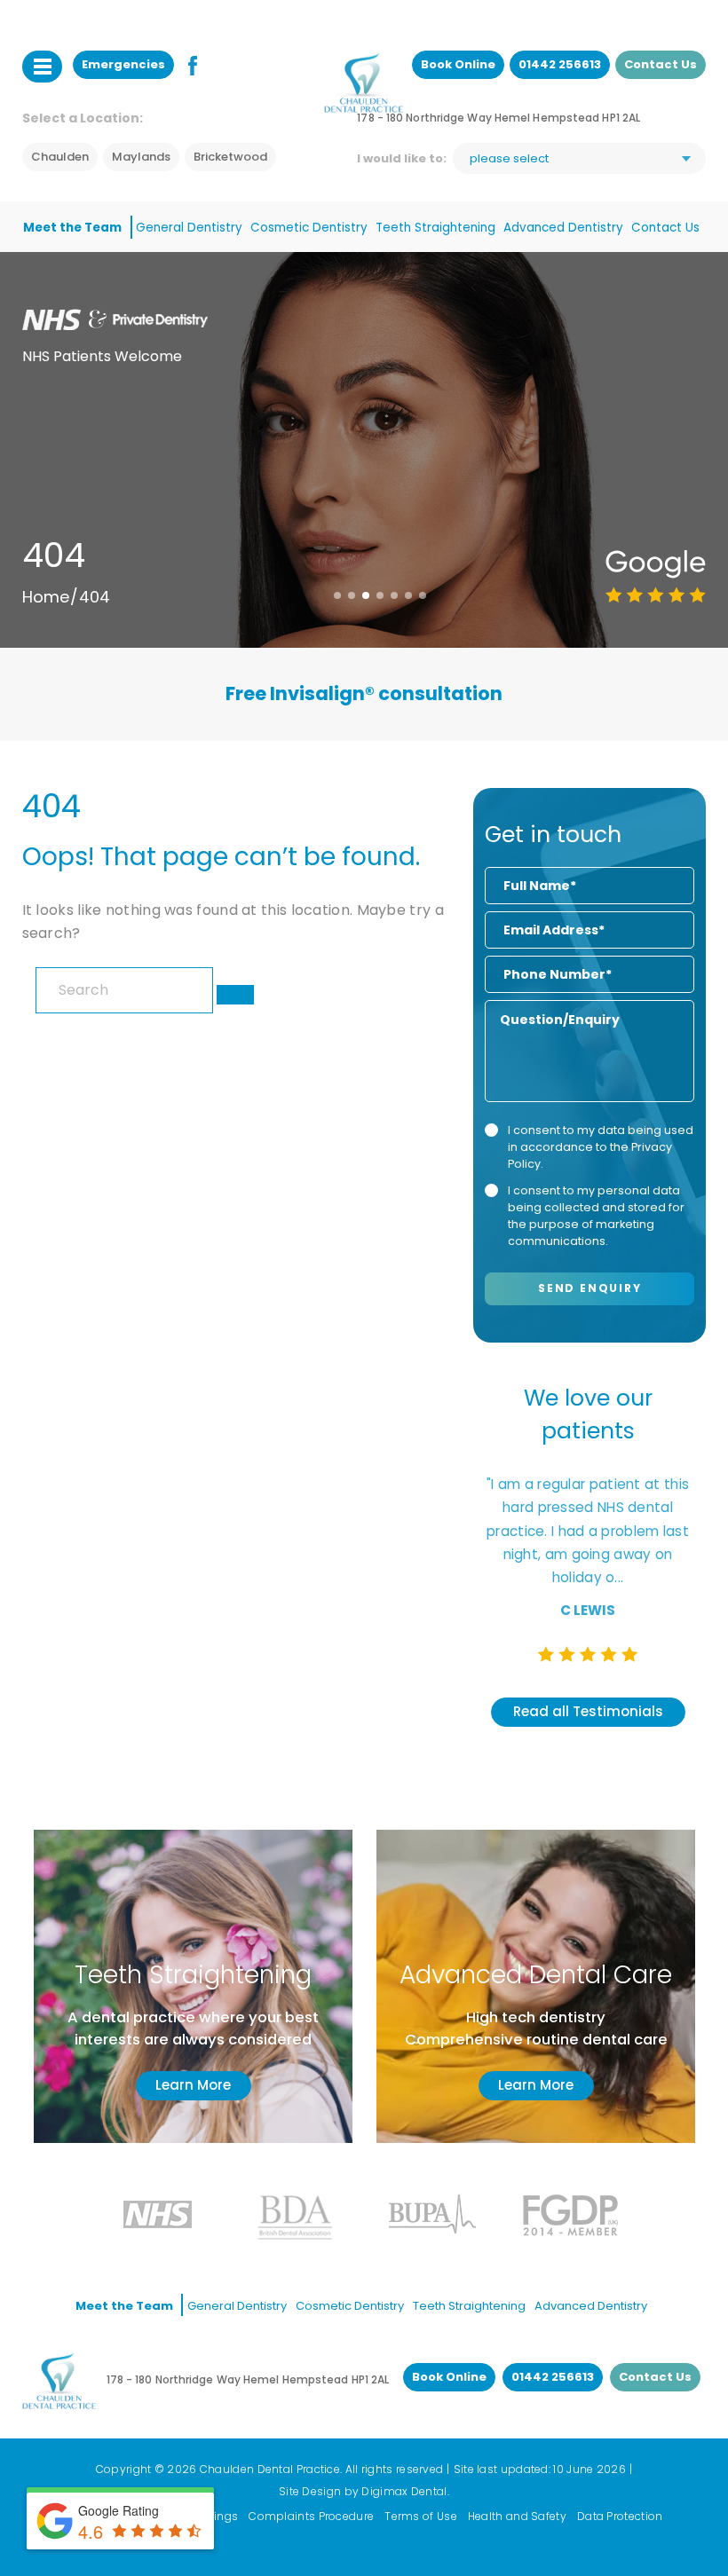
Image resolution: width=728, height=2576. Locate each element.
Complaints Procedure (311, 2516)
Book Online (458, 64)
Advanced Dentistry (563, 228)
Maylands (141, 157)
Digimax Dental (404, 2491)
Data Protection (620, 2516)
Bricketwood (230, 157)
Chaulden (60, 157)
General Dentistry (189, 228)
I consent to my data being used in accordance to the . (601, 1147)
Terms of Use (421, 2516)
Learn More (193, 2085)
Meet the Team (72, 228)
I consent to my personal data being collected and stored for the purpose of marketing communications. (596, 1216)
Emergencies (123, 64)
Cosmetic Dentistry (309, 228)
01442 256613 (560, 64)
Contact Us (661, 64)
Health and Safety (517, 2516)
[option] (364, 694)
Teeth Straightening (435, 228)
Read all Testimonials (588, 1711)
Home (46, 597)
